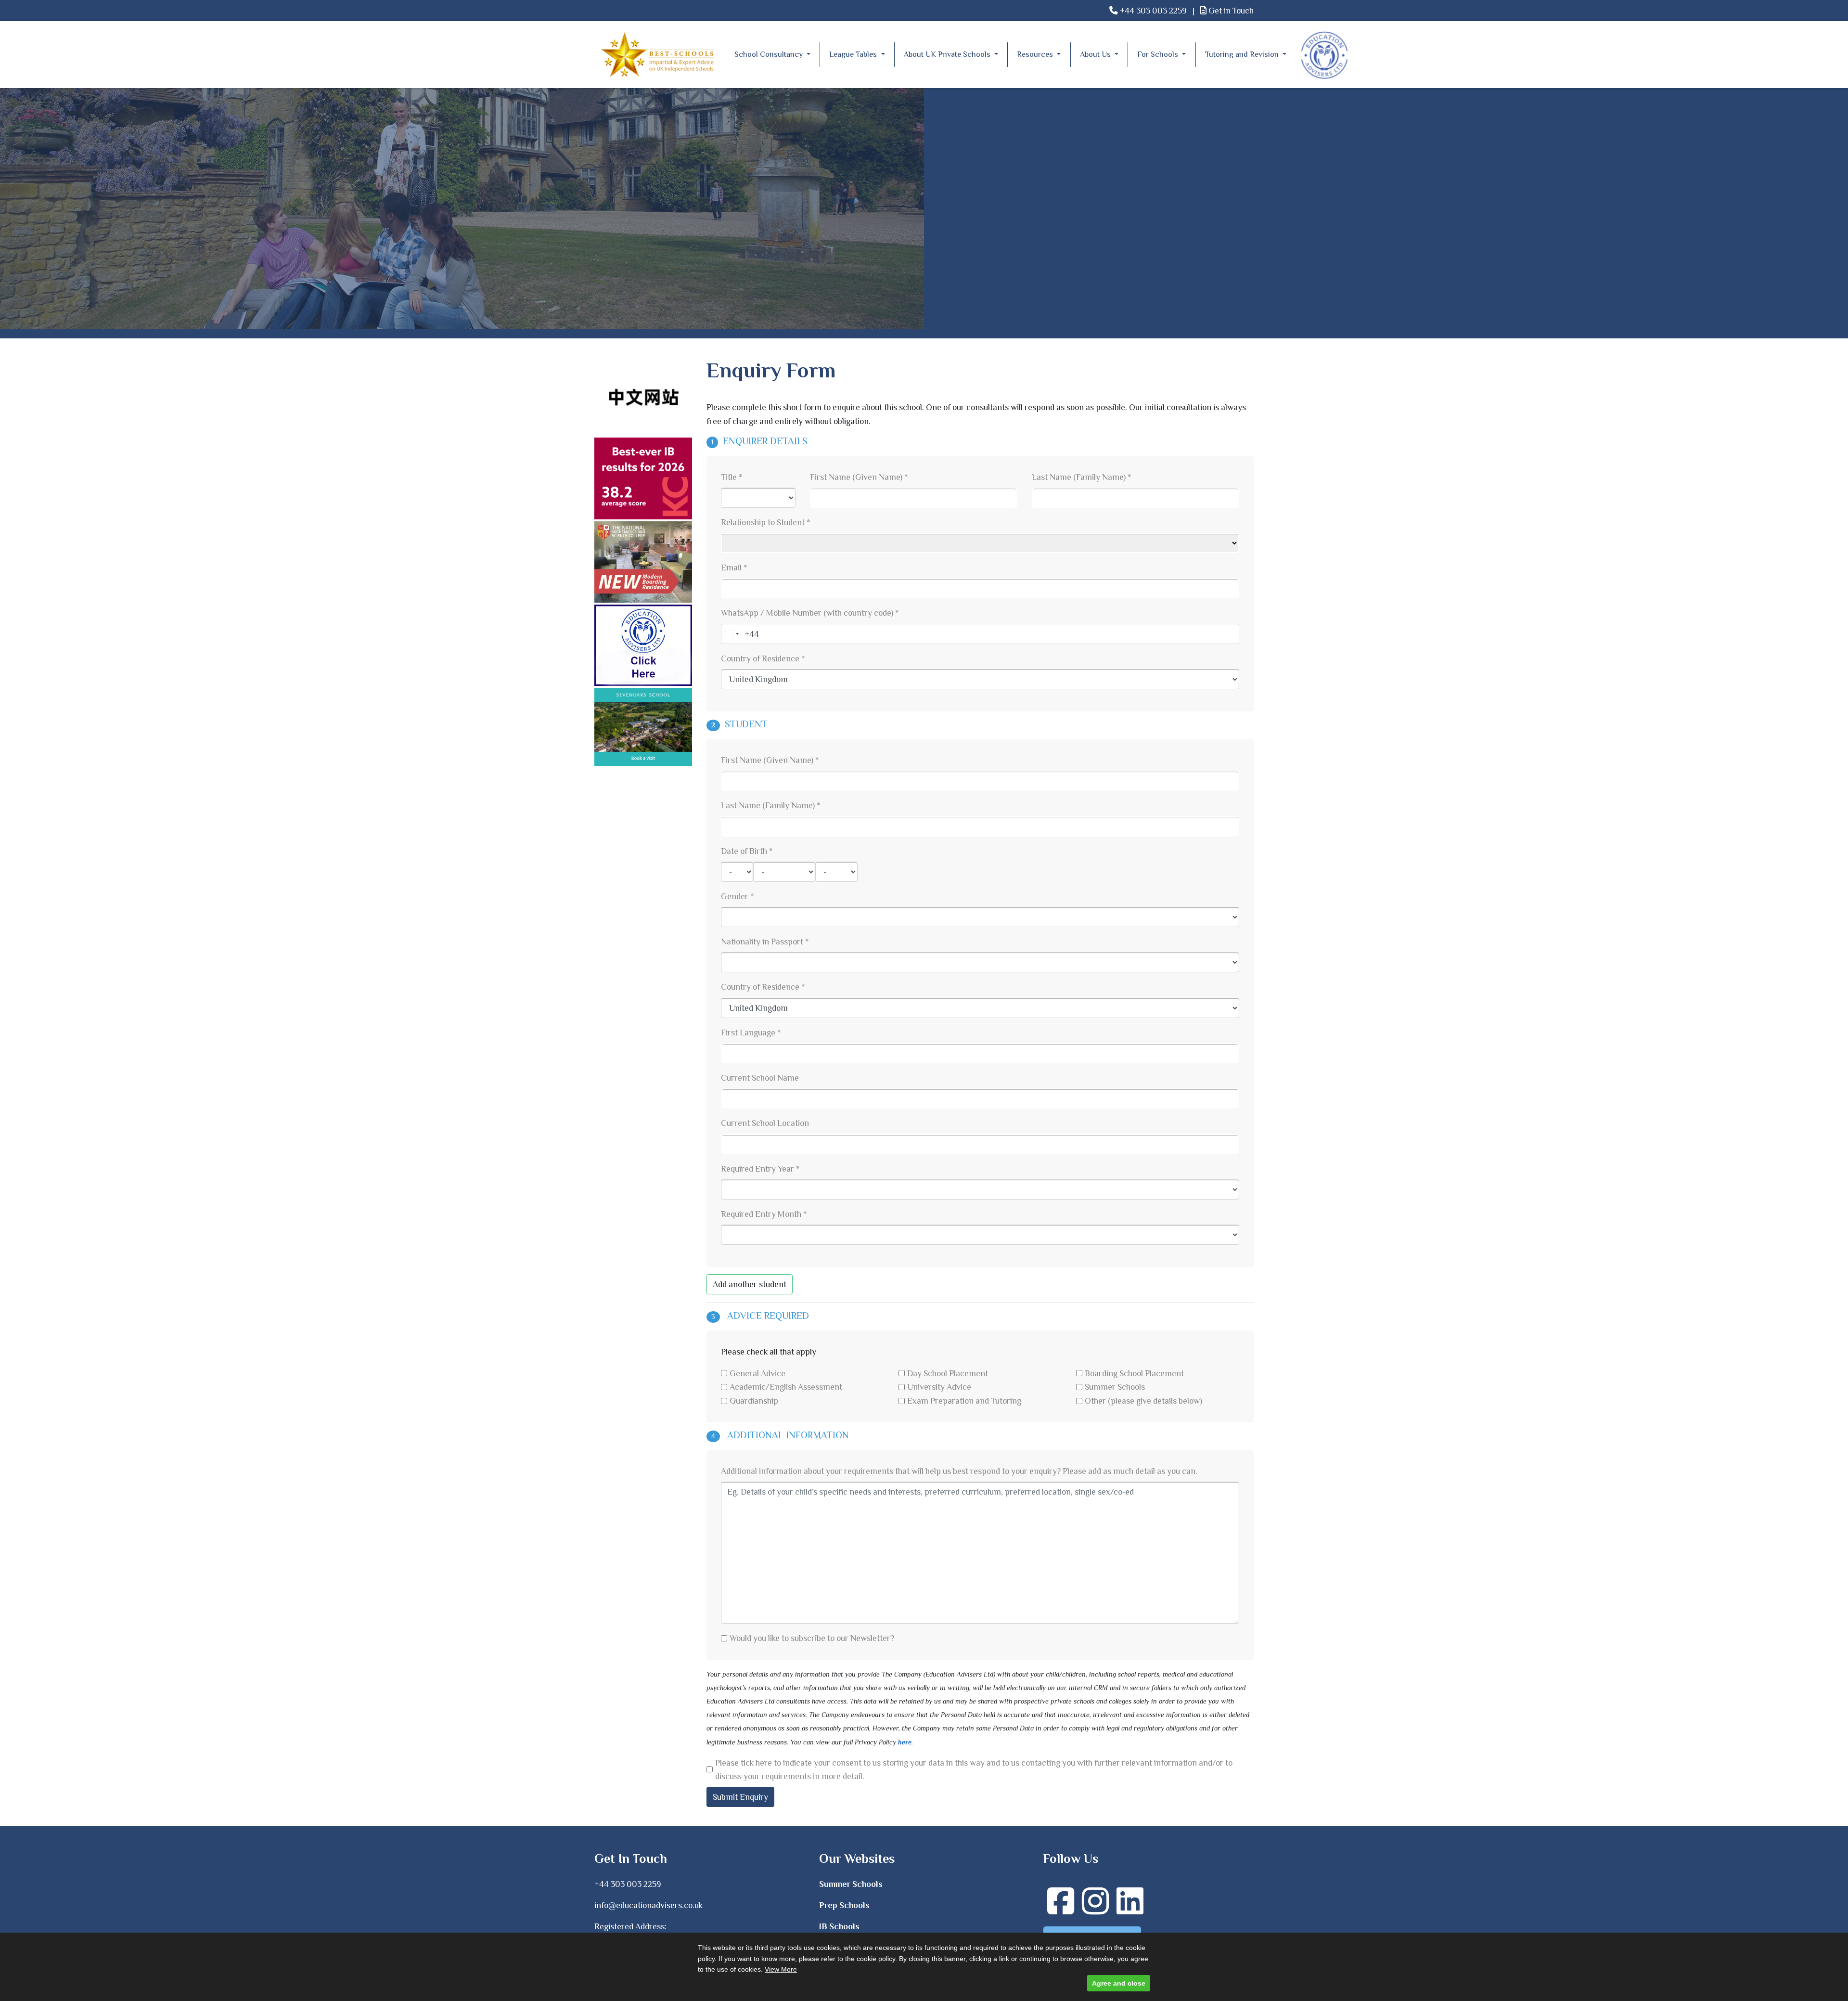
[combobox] (731, 634)
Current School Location (765, 1123)
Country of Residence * (763, 658)
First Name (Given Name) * (859, 477)
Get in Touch (1230, 11)
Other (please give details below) (1143, 1401)
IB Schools (839, 1926)
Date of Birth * (747, 851)
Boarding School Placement (1134, 1373)
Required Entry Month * (764, 1214)
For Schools (1159, 54)
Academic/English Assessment (786, 1387)
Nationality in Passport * (765, 942)
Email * (734, 568)
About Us (1096, 54)
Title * (731, 477)
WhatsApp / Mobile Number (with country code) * (810, 613)
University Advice (939, 1387)
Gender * (737, 896)
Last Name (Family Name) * (1081, 477)
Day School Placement (948, 1373)
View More (781, 1969)
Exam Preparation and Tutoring (964, 1401)
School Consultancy (770, 54)
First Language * (751, 1033)
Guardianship (754, 1401)
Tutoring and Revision (1243, 54)
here (905, 1742)
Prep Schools (844, 1905)
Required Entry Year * (760, 1169)
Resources (1036, 54)
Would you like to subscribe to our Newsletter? (812, 1638)
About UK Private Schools (948, 54)
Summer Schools (1115, 1387)
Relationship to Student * (765, 522)
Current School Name (760, 1078)
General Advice (757, 1373)
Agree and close (1119, 1983)
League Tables (854, 54)
